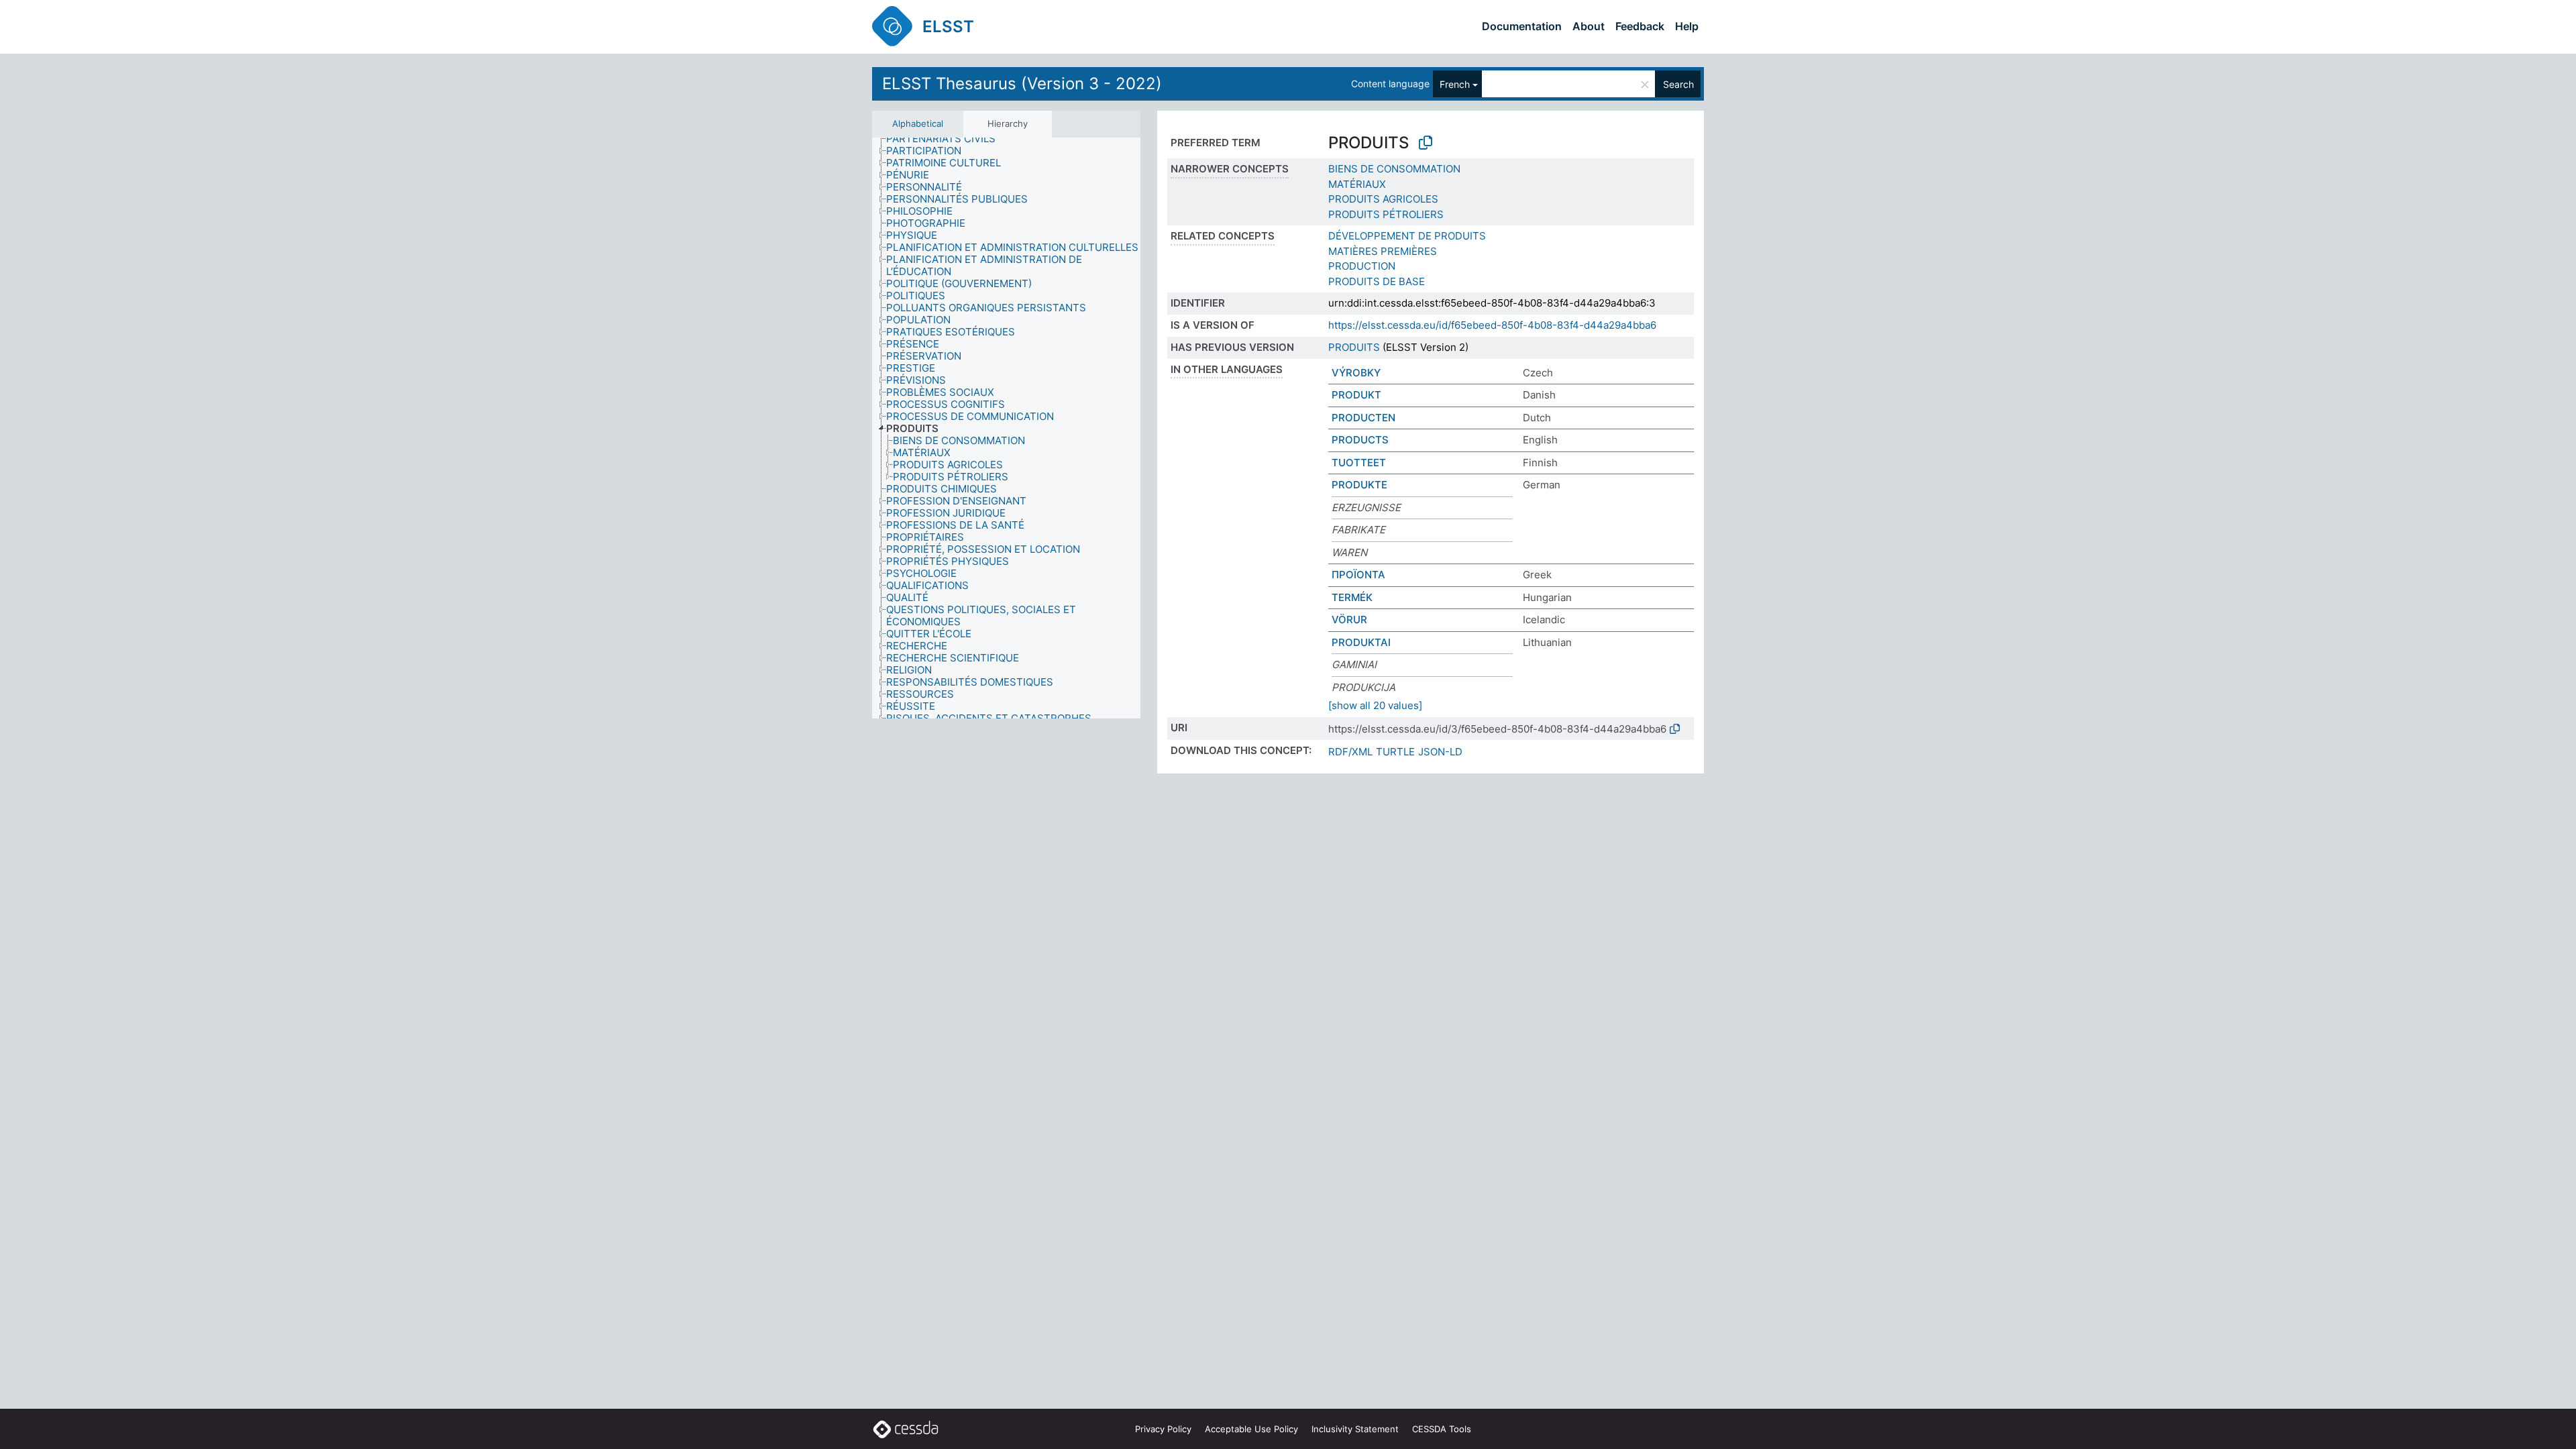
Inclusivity (1355, 1429)
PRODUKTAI (1361, 642)
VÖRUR (1349, 620)
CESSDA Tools (1442, 1429)
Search (1678, 84)
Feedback (1640, 26)
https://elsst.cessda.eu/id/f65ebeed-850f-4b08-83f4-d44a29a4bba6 (1492, 325)
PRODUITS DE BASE (1377, 281)
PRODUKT (1356, 395)
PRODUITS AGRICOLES (1383, 199)
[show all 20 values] (1375, 705)
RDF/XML (1350, 752)
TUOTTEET (1359, 463)
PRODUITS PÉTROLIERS (1386, 214)
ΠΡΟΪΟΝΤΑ (1358, 575)
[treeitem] (947, 139)
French (1455, 84)
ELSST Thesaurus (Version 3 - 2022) (1022, 84)
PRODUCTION (1362, 266)
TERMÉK (1352, 597)
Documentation (1522, 26)
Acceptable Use (1251, 1429)
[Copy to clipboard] (1426, 143)
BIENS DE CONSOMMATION (1394, 169)
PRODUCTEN (1363, 418)
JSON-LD (1440, 752)
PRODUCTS (1360, 440)
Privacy (1163, 1429)
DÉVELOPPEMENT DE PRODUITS (1407, 236)
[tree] (1006, 428)
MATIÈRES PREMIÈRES (1383, 251)
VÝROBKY (1356, 373)
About (1589, 26)
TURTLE (1395, 752)
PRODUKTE (1359, 485)
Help (1687, 26)
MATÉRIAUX (1357, 184)
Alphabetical (918, 123)
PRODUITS (1354, 347)
